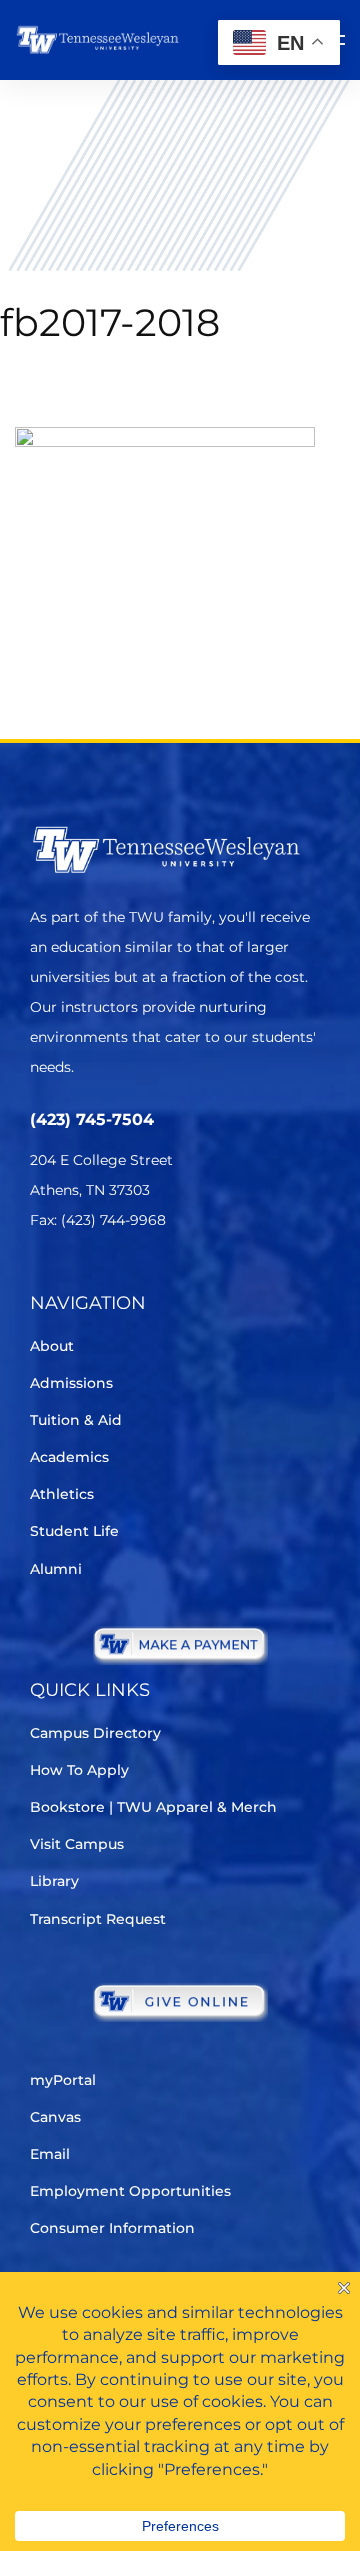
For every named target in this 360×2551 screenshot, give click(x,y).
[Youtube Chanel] (210, 1279)
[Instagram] (154, 1279)
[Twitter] (42, 1279)
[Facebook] (98, 1279)
